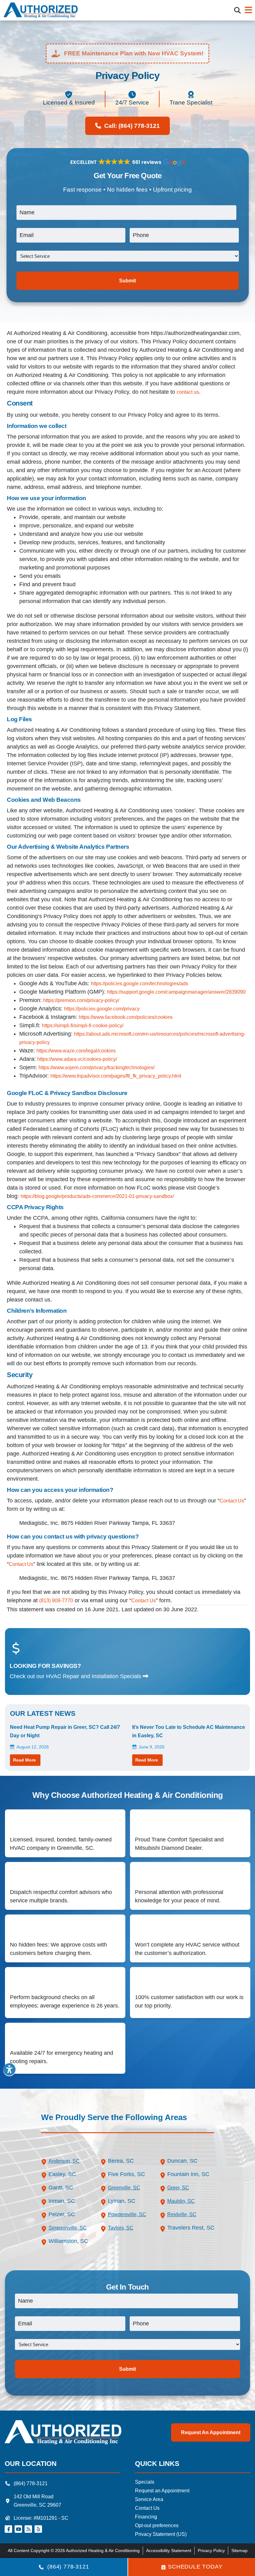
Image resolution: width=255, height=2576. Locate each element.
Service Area (149, 2499)
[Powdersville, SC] (103, 2216)
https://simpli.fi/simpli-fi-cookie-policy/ (83, 1026)
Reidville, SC (182, 2214)
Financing (146, 2517)
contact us (188, 392)
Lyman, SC (122, 2201)
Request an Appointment (211, 2432)
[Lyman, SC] (103, 2202)
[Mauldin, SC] (163, 2202)
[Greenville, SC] (103, 2189)
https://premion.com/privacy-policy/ (81, 1000)
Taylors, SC (121, 2228)
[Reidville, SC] (163, 2216)
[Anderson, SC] (44, 2162)
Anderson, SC (64, 2161)
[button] (237, 10)
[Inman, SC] (44, 2202)
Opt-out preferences (157, 2525)
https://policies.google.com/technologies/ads (139, 984)
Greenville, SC (124, 2188)
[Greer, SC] (163, 2189)
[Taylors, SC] (103, 2229)
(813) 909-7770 (56, 1601)
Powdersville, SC (127, 2214)
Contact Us (232, 1501)
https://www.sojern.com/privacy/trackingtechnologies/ (97, 1068)
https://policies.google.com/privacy (102, 1009)
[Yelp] (38, 2529)
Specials (145, 2482)
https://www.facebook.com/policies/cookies (126, 1017)
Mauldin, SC (181, 2201)
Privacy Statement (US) (161, 2534)
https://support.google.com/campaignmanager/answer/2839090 (176, 992)
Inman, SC (62, 2201)
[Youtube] (18, 2529)
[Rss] (28, 2529)
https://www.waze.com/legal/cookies (76, 1051)
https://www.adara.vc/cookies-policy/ (77, 1059)
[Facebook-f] (8, 2529)
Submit (127, 281)
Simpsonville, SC (68, 2228)
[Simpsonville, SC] (44, 2229)
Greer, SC (178, 2188)
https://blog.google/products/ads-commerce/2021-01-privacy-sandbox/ (97, 1196)
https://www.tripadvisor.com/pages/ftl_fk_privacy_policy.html (116, 1076)
